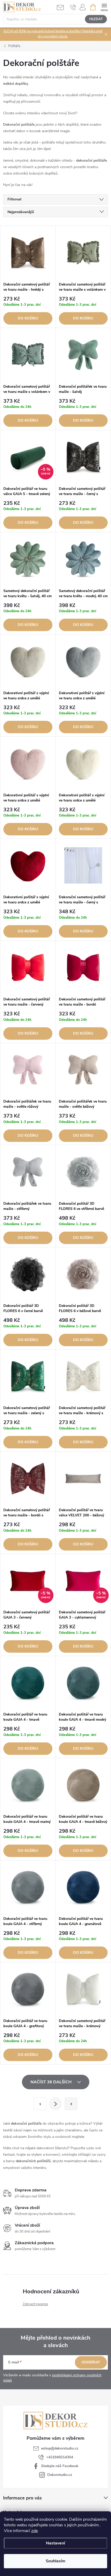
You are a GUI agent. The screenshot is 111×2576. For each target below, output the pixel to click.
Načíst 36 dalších (51, 2082)
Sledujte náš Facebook (60, 2466)
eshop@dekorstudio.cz (60, 2448)
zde (34, 2531)
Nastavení (55, 2543)
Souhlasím (55, 2561)
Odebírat (91, 2362)
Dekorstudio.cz (60, 2475)
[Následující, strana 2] (55, 2104)
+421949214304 (60, 2457)
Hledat (96, 19)
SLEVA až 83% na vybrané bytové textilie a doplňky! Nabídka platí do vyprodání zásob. (53, 34)
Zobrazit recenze (35, 2304)
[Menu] (104, 7)
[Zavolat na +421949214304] (73, 7)
